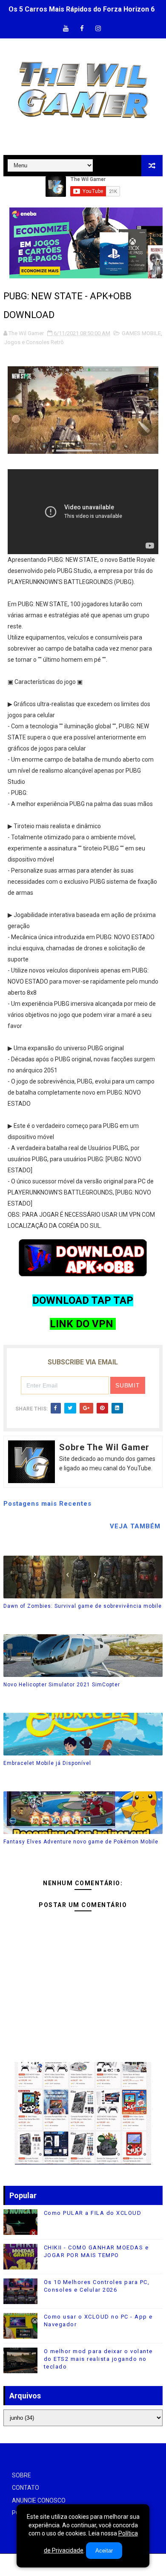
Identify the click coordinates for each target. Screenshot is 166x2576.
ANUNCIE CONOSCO (39, 2500)
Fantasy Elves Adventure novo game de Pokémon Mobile (81, 1842)
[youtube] (66, 29)
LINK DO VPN (83, 1324)
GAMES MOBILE (141, 333)
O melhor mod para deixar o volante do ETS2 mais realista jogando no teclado (98, 2359)
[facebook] (82, 29)
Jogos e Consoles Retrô (34, 342)
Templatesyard (82, 2569)
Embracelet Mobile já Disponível (47, 1763)
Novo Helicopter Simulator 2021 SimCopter (62, 1685)
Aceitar (104, 2551)
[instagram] (98, 29)
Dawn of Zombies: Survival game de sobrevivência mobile (83, 1606)
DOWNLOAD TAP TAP (83, 1300)
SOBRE (21, 2475)
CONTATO (26, 2488)
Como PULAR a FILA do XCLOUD (93, 2213)
